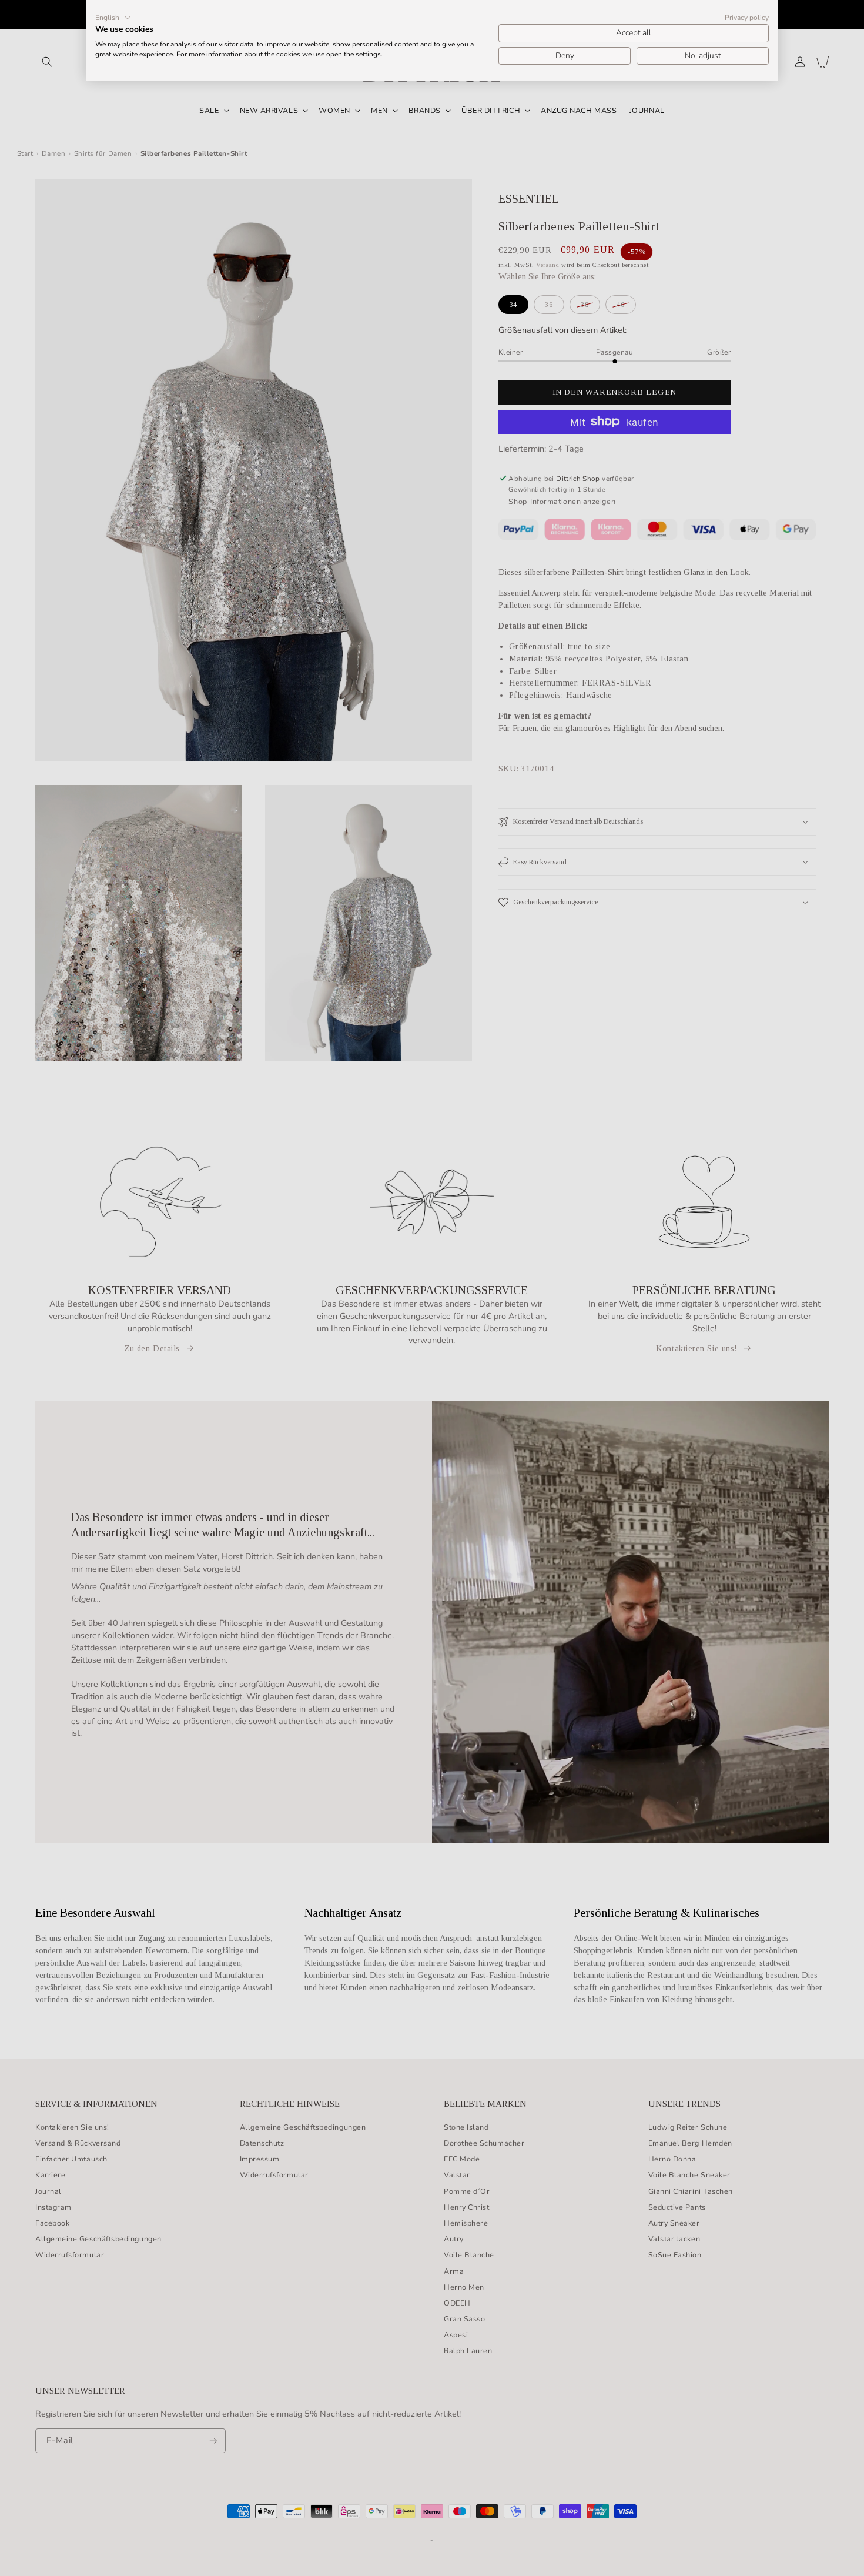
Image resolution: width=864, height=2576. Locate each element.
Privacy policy (747, 18)
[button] (113, 18)
